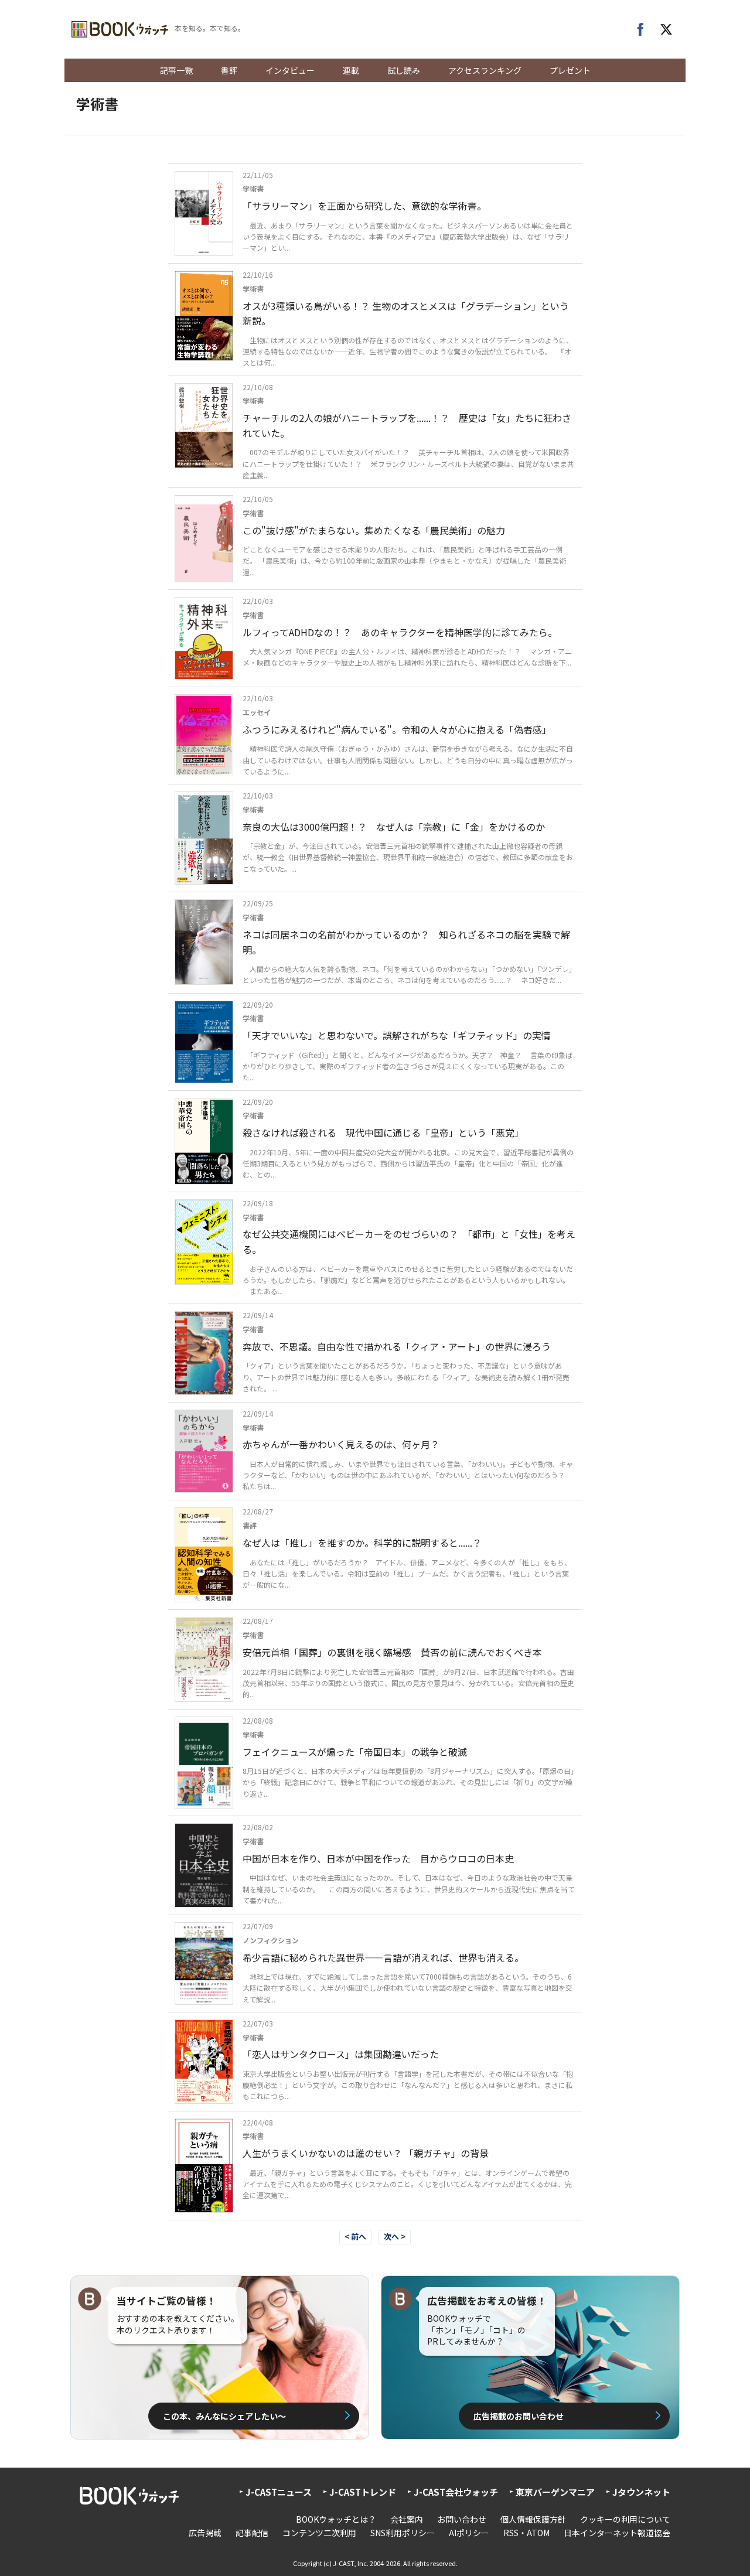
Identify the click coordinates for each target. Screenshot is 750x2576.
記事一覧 (176, 70)
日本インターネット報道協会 (617, 2533)
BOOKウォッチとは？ (336, 2519)
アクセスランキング (485, 70)
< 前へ (355, 2236)
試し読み (404, 70)
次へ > (395, 2236)
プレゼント (570, 70)
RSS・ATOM (526, 2533)
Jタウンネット (641, 2492)
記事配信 (252, 2533)
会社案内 (407, 2519)
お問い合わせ (462, 2519)
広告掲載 (205, 2533)
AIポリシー (469, 2533)
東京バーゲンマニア (555, 2492)
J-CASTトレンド (363, 2492)
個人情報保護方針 (533, 2519)
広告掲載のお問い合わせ (519, 2416)
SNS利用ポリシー (403, 2533)
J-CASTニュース (279, 2492)
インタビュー (290, 70)
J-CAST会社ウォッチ (456, 2492)
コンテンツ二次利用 (319, 2533)
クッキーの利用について (625, 2519)
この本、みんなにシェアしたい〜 (224, 2416)
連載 (351, 70)
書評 (229, 70)
